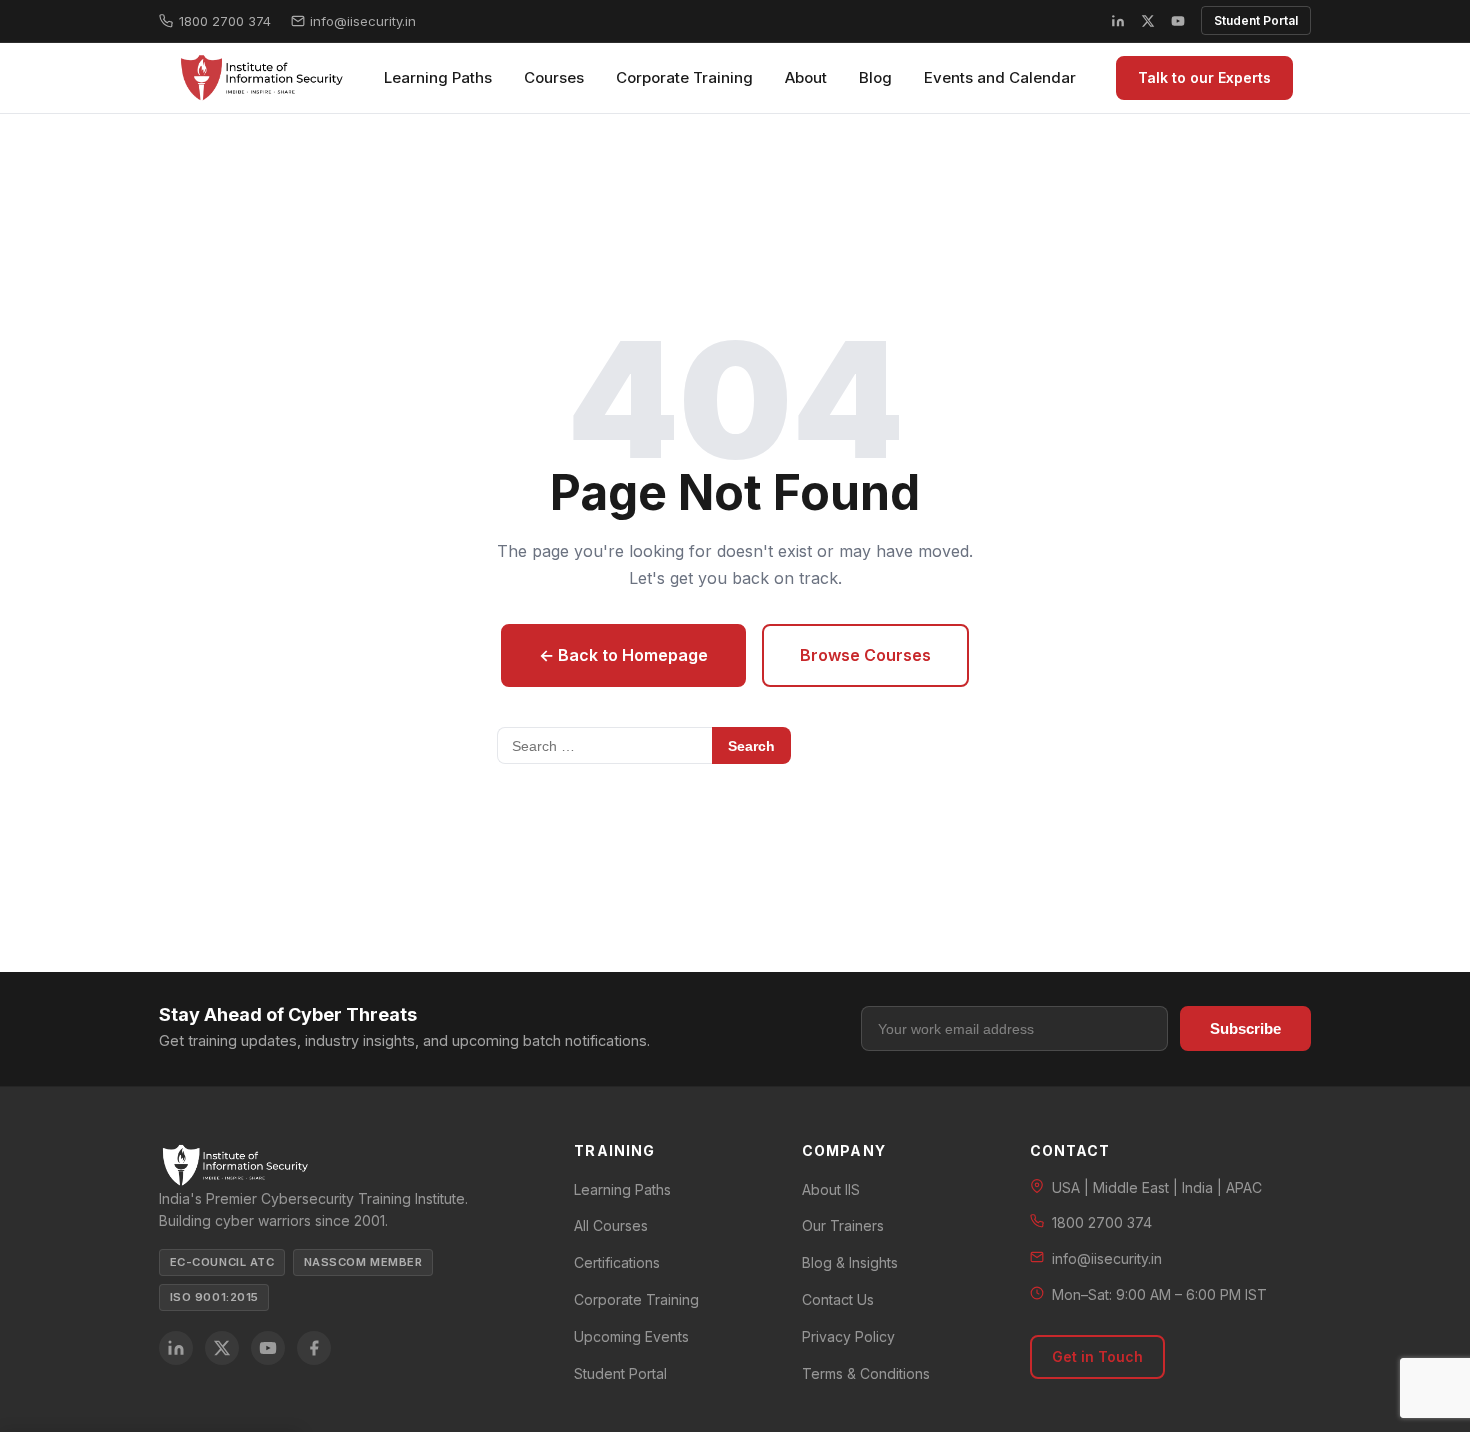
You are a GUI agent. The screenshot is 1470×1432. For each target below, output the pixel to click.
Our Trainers (843, 1225)
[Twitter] (222, 1348)
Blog (875, 77)
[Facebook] (314, 1348)
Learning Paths (438, 77)
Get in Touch (1097, 1356)
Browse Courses (865, 655)
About (806, 77)
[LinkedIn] (1118, 21)
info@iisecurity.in (363, 21)
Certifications (617, 1262)
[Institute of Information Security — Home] (260, 78)
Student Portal (1256, 20)
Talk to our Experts (1204, 77)
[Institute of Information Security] (346, 1165)
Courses (554, 77)
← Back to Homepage (623, 655)
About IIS (831, 1189)
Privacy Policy (848, 1336)
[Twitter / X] (1148, 21)
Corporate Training (684, 77)
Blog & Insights (850, 1262)
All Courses (611, 1225)
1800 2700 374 (225, 21)
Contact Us (838, 1299)
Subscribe (1245, 1028)
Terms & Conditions (866, 1373)
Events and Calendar (1000, 77)
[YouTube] (1178, 21)
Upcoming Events (631, 1336)
